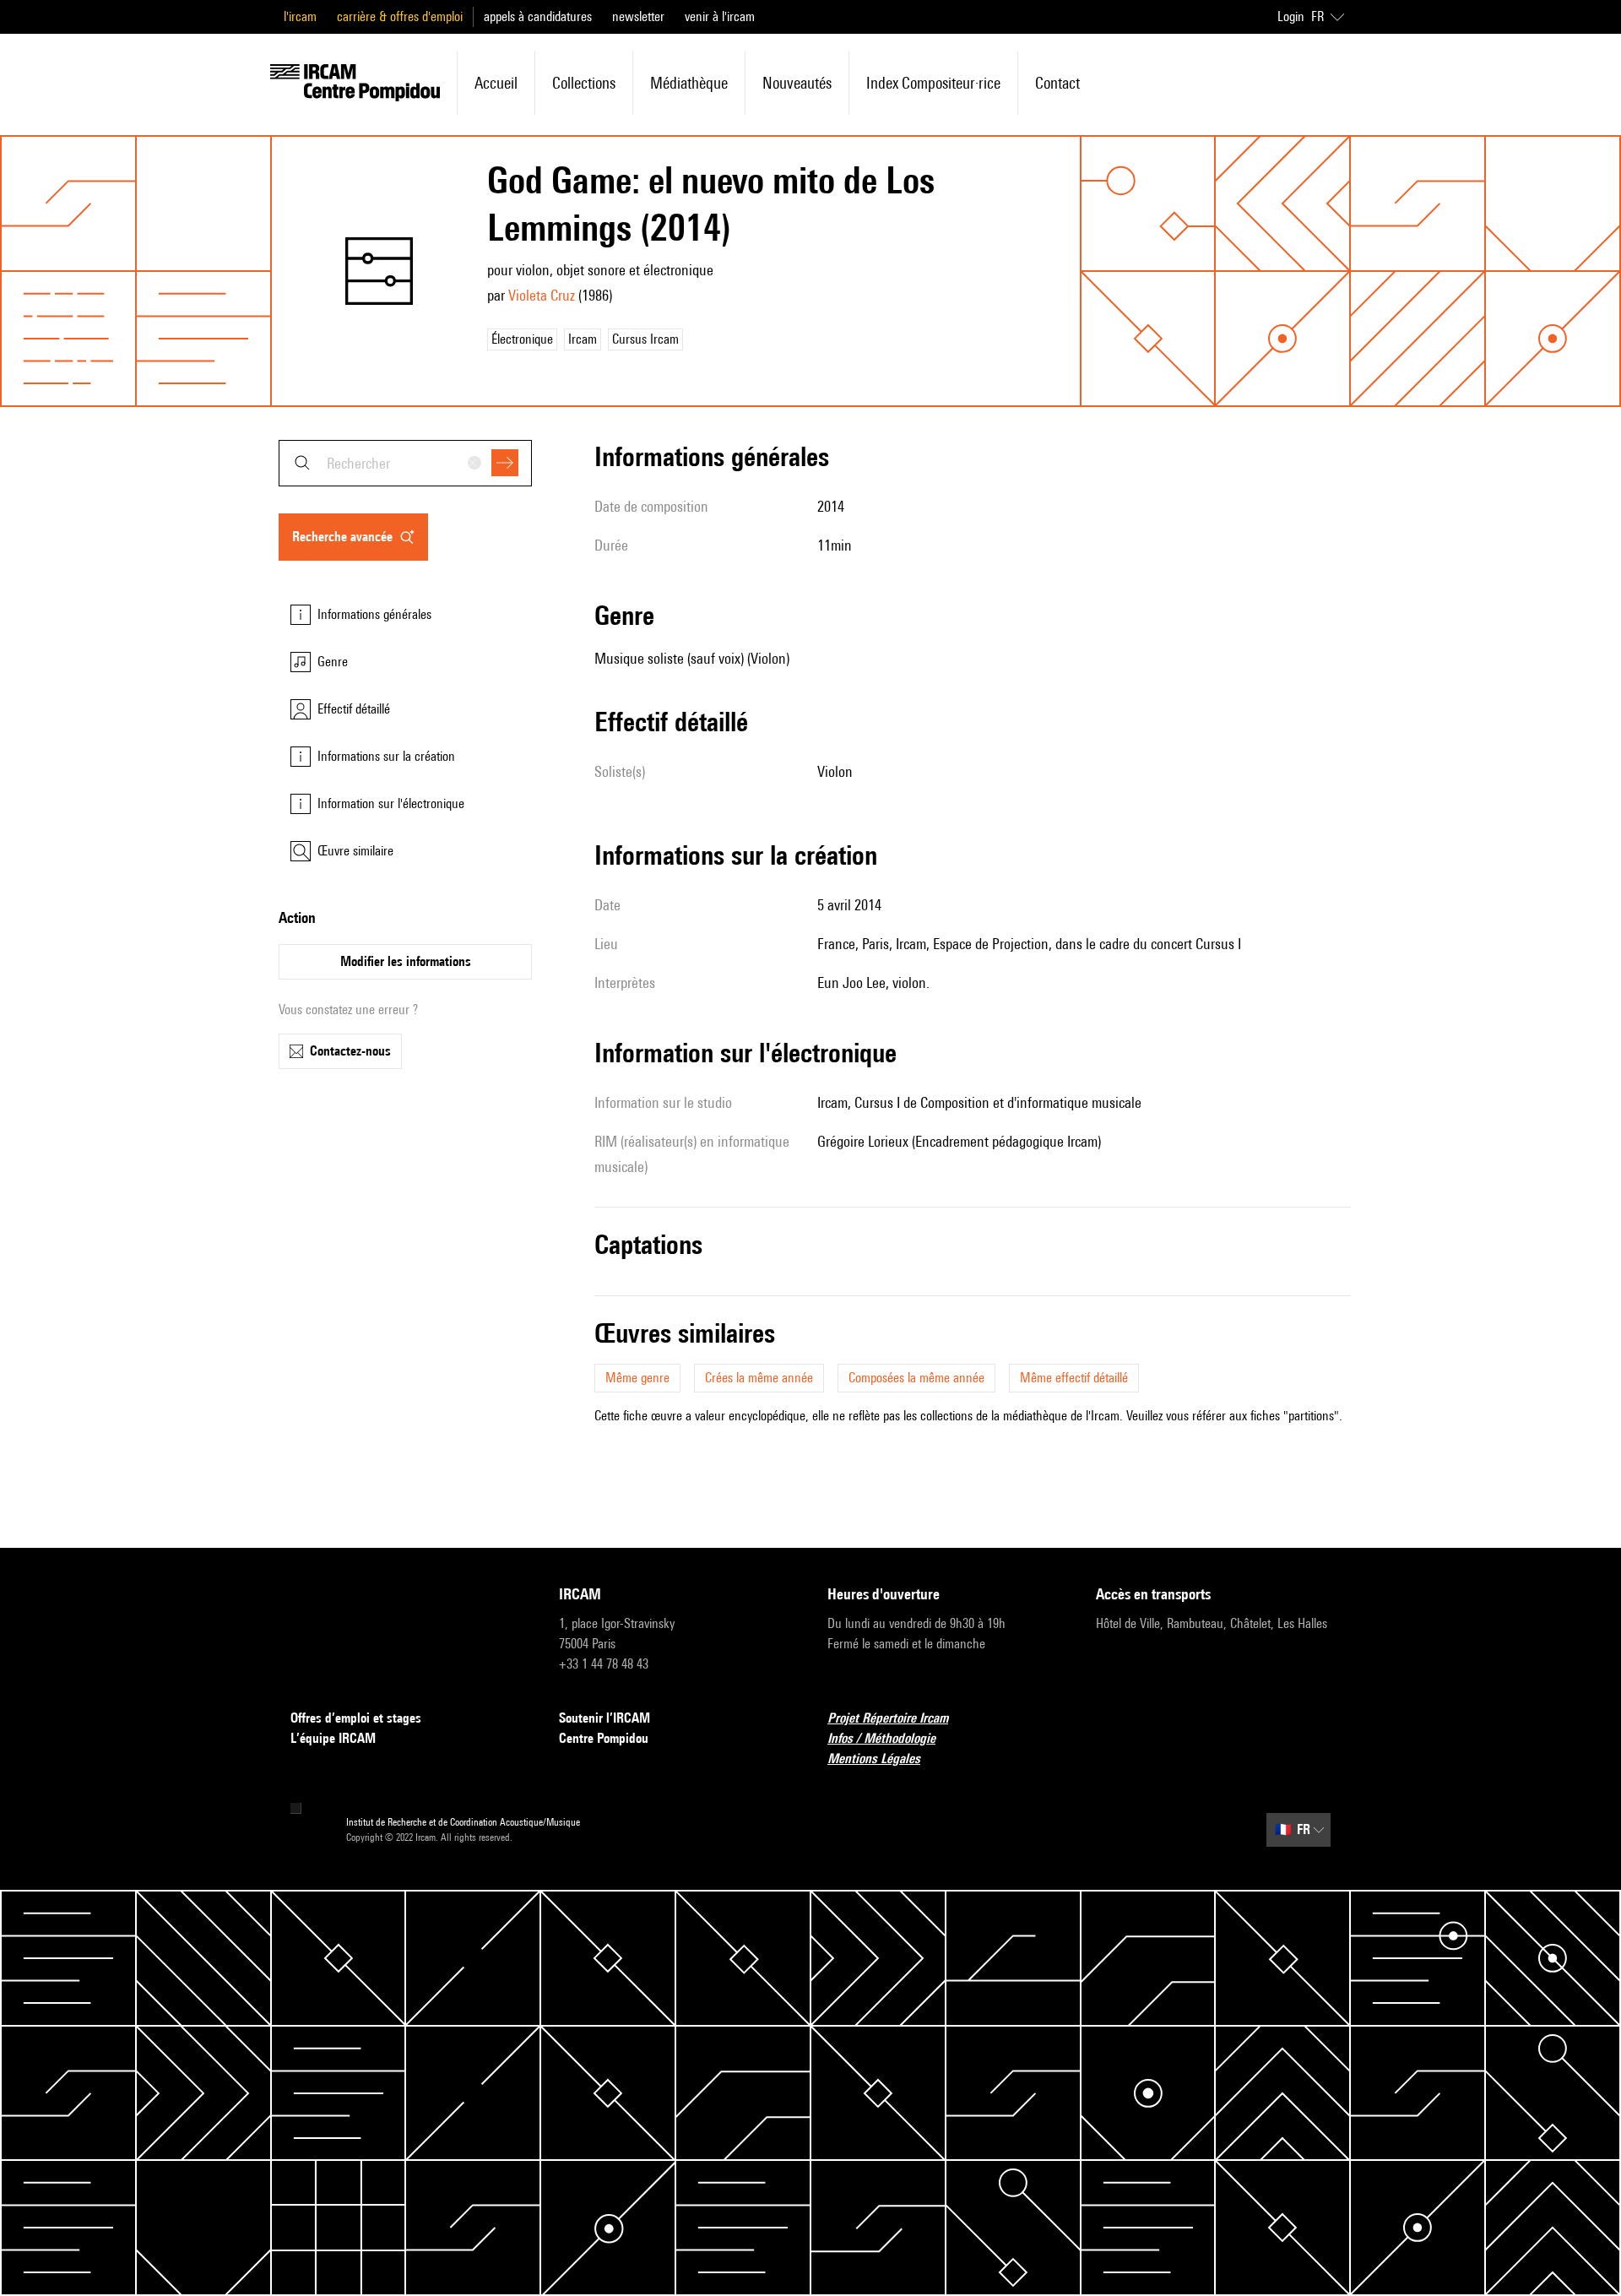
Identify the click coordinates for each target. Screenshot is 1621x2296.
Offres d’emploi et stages (356, 1718)
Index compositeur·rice (933, 83)
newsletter (638, 16)
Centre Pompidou (604, 1738)
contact (1057, 83)
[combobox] (405, 463)
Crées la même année (759, 1378)
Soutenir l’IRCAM (604, 1718)
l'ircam (300, 16)
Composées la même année (916, 1378)
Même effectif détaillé (1074, 1378)
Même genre (637, 1378)
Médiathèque (689, 83)
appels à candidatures (538, 16)
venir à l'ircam (720, 16)
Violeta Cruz (542, 295)
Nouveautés (797, 83)
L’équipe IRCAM (333, 1738)
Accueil (496, 83)
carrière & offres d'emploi (400, 16)
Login (1291, 16)
